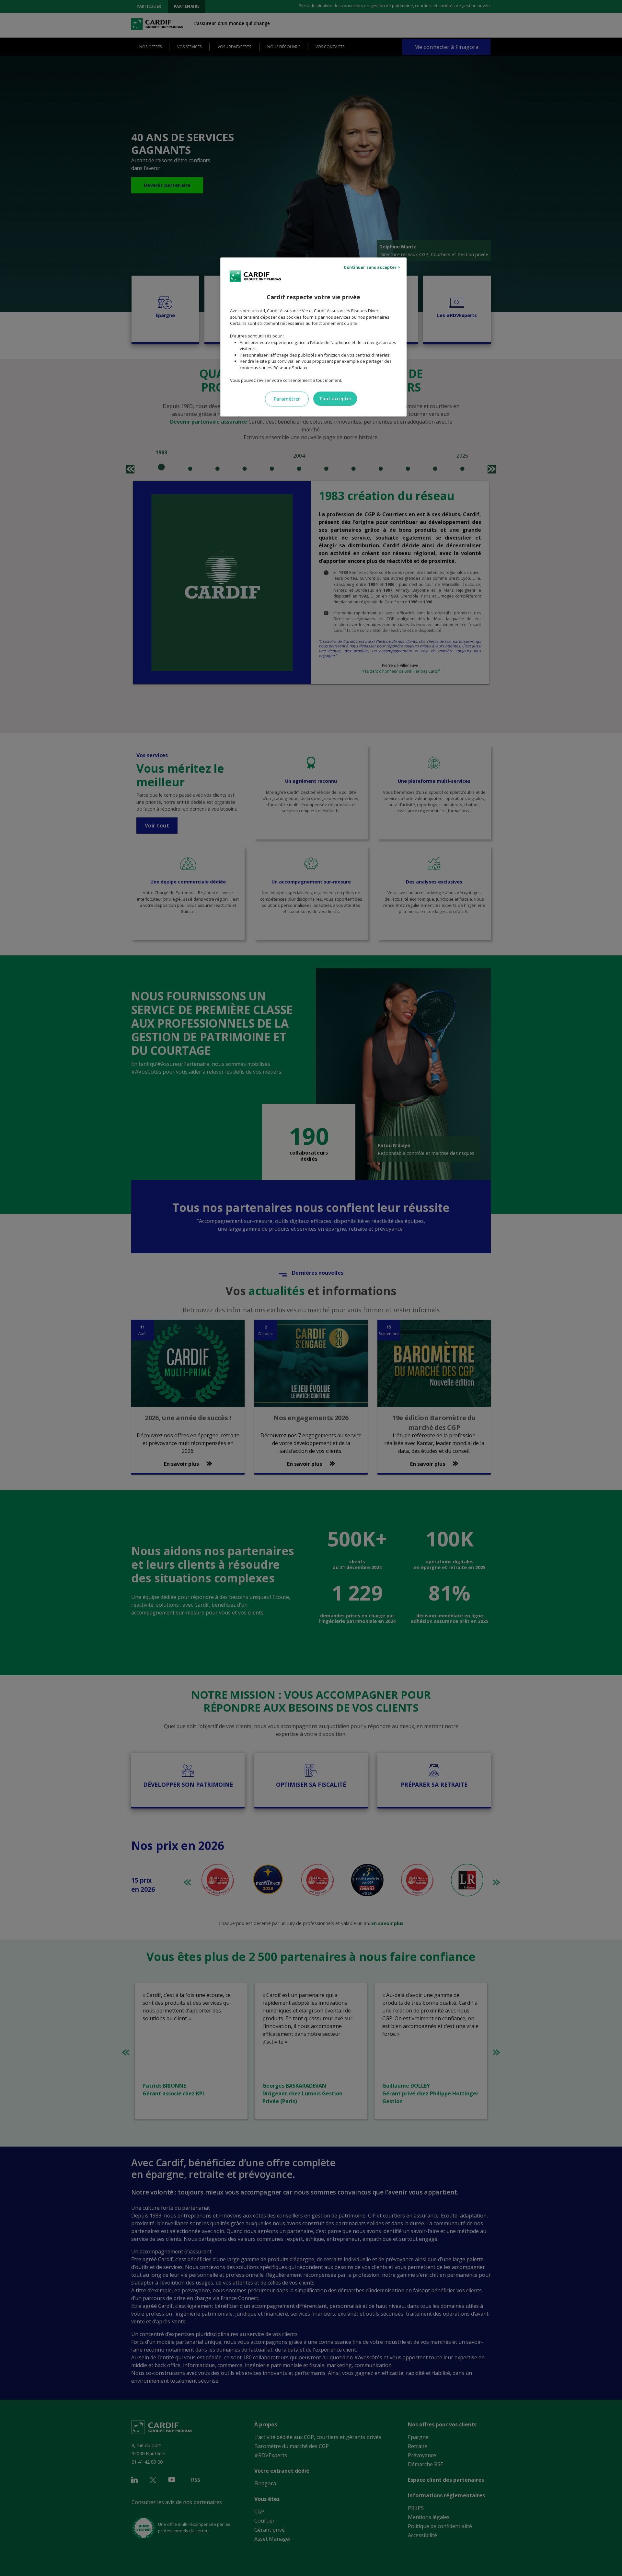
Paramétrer (287, 399)
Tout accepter (335, 399)
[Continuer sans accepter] (373, 268)
